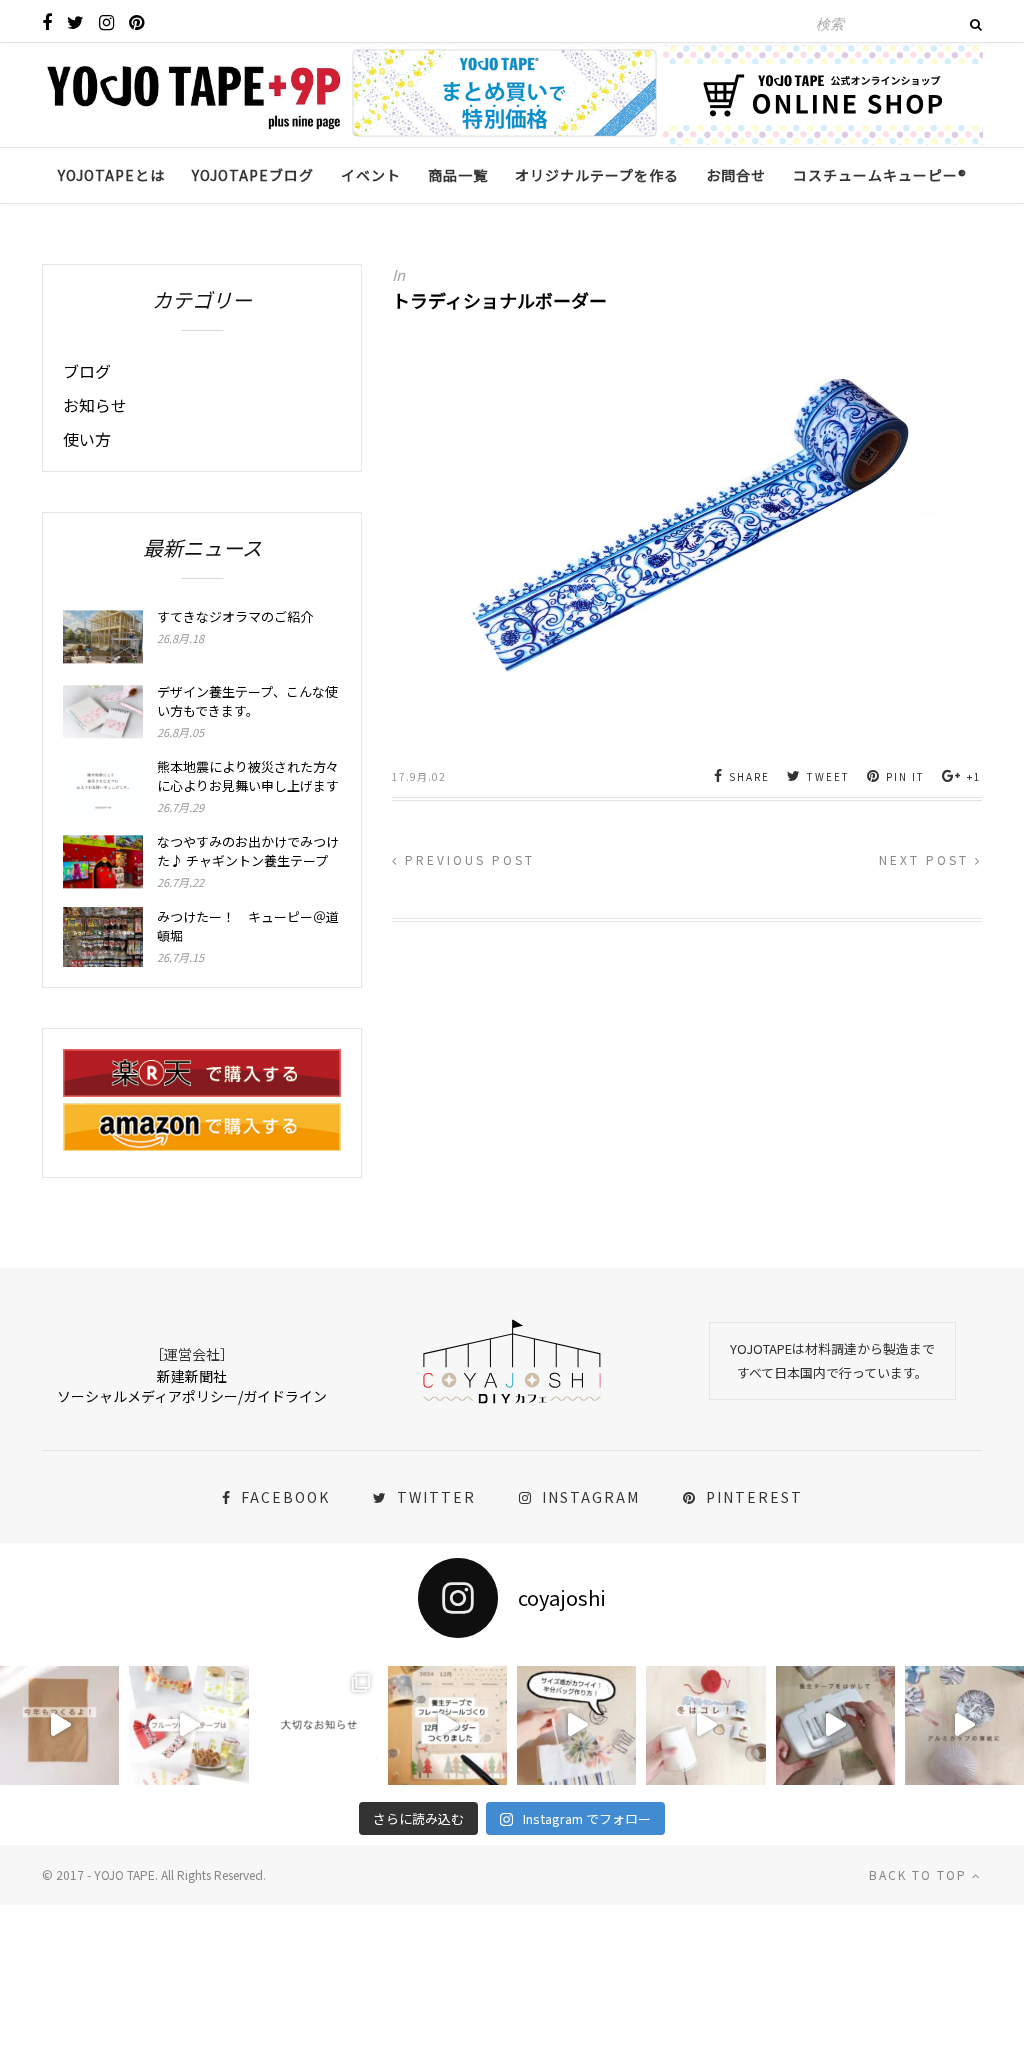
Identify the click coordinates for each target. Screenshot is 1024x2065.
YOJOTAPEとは (111, 175)
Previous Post (467, 859)
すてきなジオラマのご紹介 (235, 616)
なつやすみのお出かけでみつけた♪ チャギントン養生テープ (248, 851)
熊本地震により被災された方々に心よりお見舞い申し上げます (248, 776)
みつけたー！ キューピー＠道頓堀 (248, 926)
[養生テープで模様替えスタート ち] (835, 1725)
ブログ (87, 371)
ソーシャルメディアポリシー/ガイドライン (192, 1396)
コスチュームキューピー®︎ (880, 175)
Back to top (920, 1874)
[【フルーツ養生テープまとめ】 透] (188, 1725)
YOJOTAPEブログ (253, 175)
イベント (371, 175)
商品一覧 (458, 175)
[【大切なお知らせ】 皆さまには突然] (318, 1725)
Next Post (927, 859)
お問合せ (736, 175)
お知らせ (95, 405)
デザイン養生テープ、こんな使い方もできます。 (247, 701)
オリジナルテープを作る (597, 175)
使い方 (87, 439)
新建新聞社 (192, 1376)
